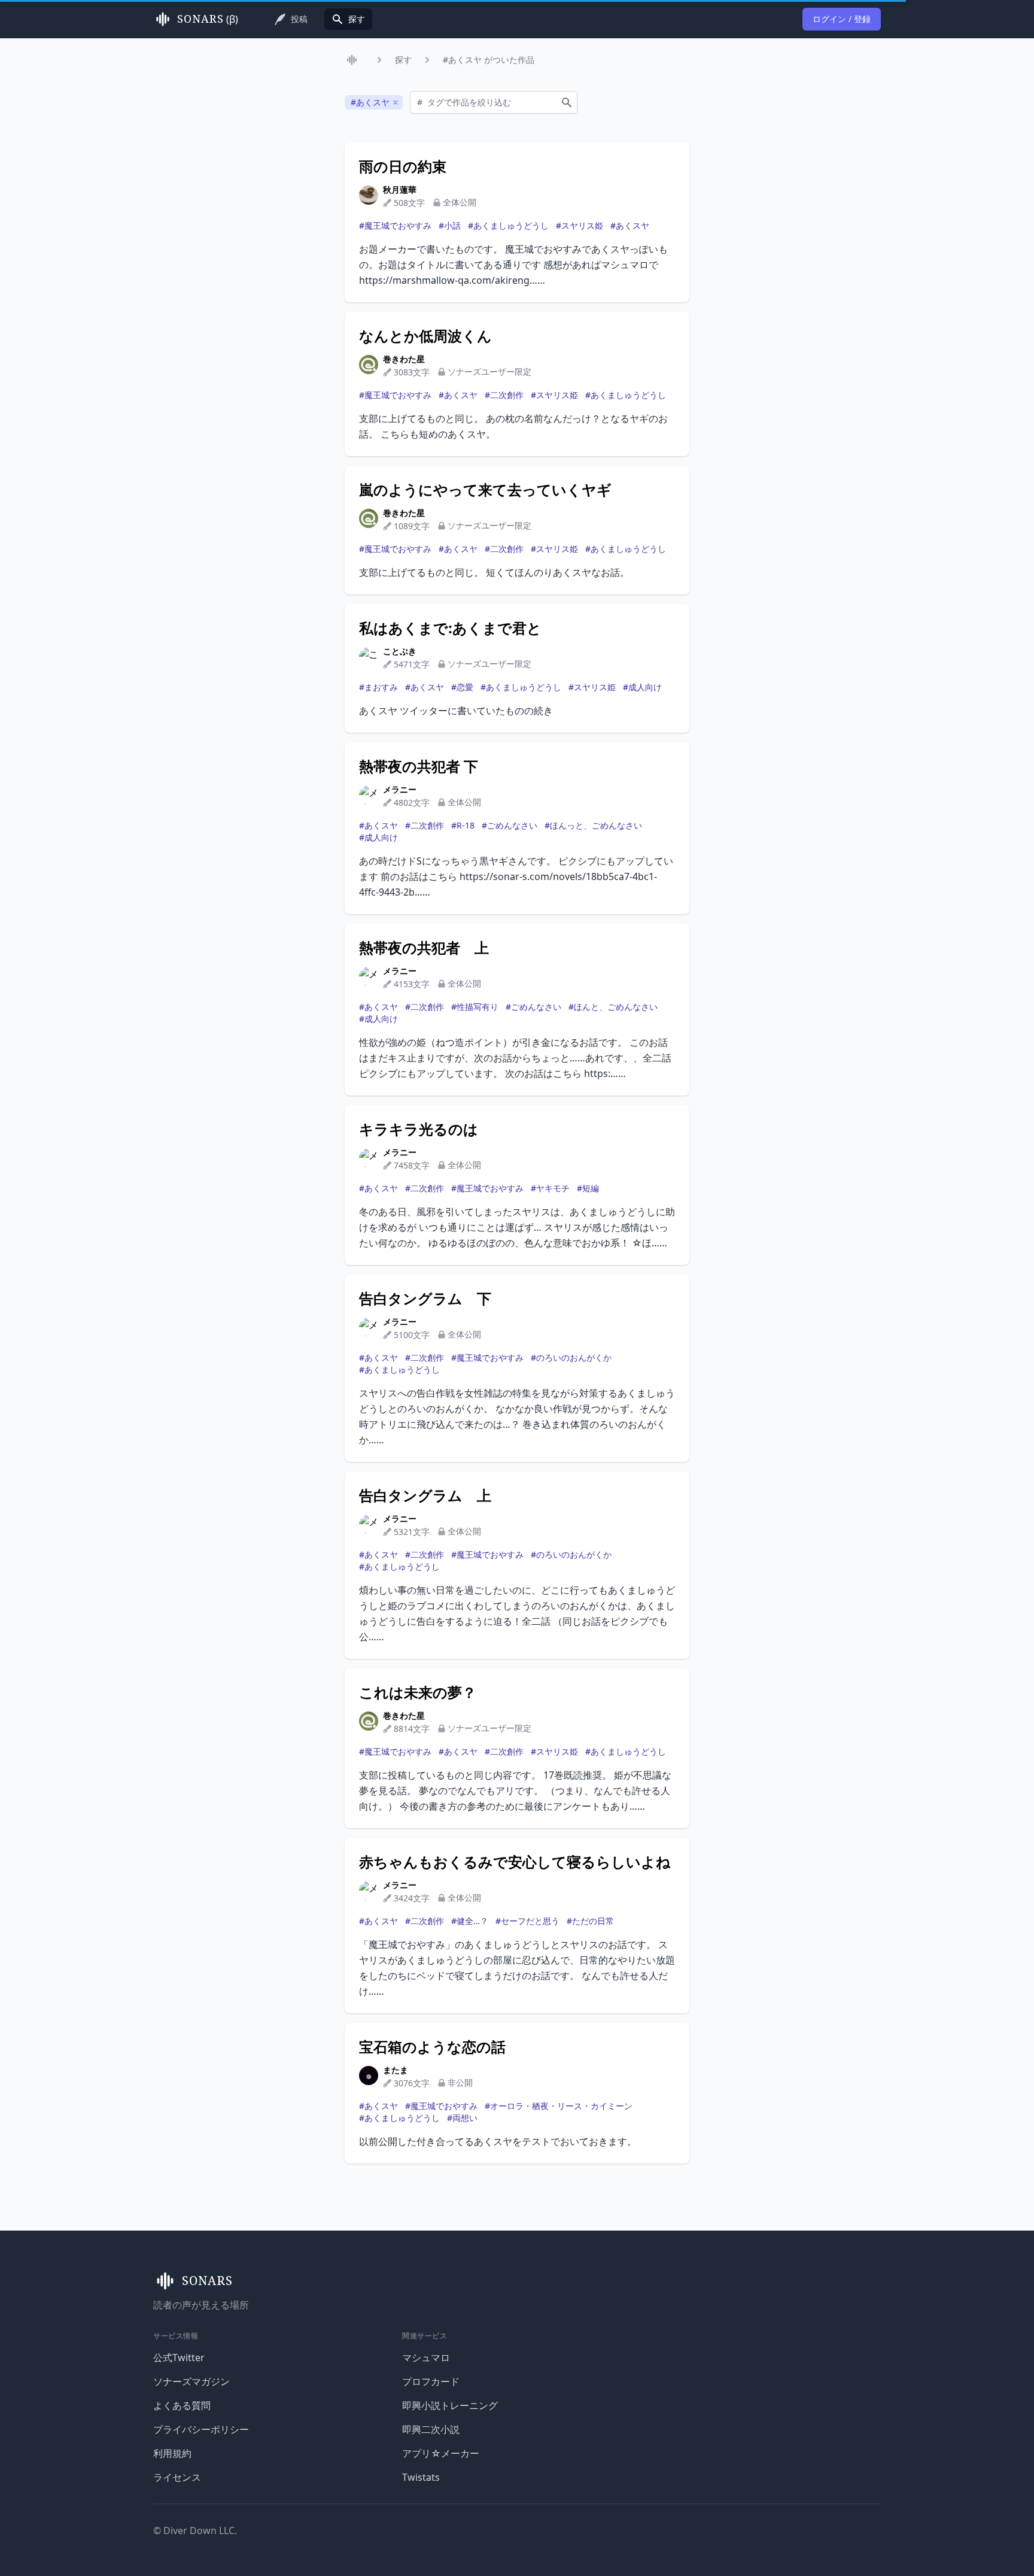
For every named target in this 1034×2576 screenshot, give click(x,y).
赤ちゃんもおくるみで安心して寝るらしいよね (515, 1862)
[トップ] (354, 60)
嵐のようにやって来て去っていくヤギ (485, 490)
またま (396, 2070)
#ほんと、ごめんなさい (613, 1007)
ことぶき (400, 651)
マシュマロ (426, 2357)
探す (403, 60)
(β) (208, 19)
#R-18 (463, 825)
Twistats (421, 2477)
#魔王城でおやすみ (395, 225)
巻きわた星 (404, 359)
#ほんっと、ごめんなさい (593, 825)
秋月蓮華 (400, 189)
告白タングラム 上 (425, 1495)
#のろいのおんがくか (571, 1357)
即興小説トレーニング (450, 2405)
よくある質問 (182, 2405)
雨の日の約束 (403, 166)
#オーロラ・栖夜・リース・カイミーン (559, 2106)
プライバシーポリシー (201, 2429)
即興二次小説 (431, 2429)
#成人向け (642, 687)
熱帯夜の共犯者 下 (419, 766)
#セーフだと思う (527, 1921)
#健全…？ (470, 1921)
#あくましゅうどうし (508, 225)
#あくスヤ (630, 225)
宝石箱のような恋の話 (432, 2047)
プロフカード (431, 2381)
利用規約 (172, 2453)
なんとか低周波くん (425, 336)
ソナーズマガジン (191, 2381)
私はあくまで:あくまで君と (450, 628)
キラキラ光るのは (419, 1129)
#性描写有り (475, 1007)
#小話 (450, 225)
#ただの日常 (590, 1921)
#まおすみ (378, 687)
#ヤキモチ (550, 1188)
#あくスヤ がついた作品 (489, 60)
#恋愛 (462, 687)
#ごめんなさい (510, 825)
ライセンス (177, 2477)
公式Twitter (179, 2357)
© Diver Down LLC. (195, 2531)
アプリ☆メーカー (441, 2453)
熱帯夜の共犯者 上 (424, 948)
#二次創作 (504, 395)
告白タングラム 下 (425, 1298)
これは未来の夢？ (418, 1692)
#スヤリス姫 (580, 225)
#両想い (462, 2118)
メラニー (400, 789)
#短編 (588, 1188)
